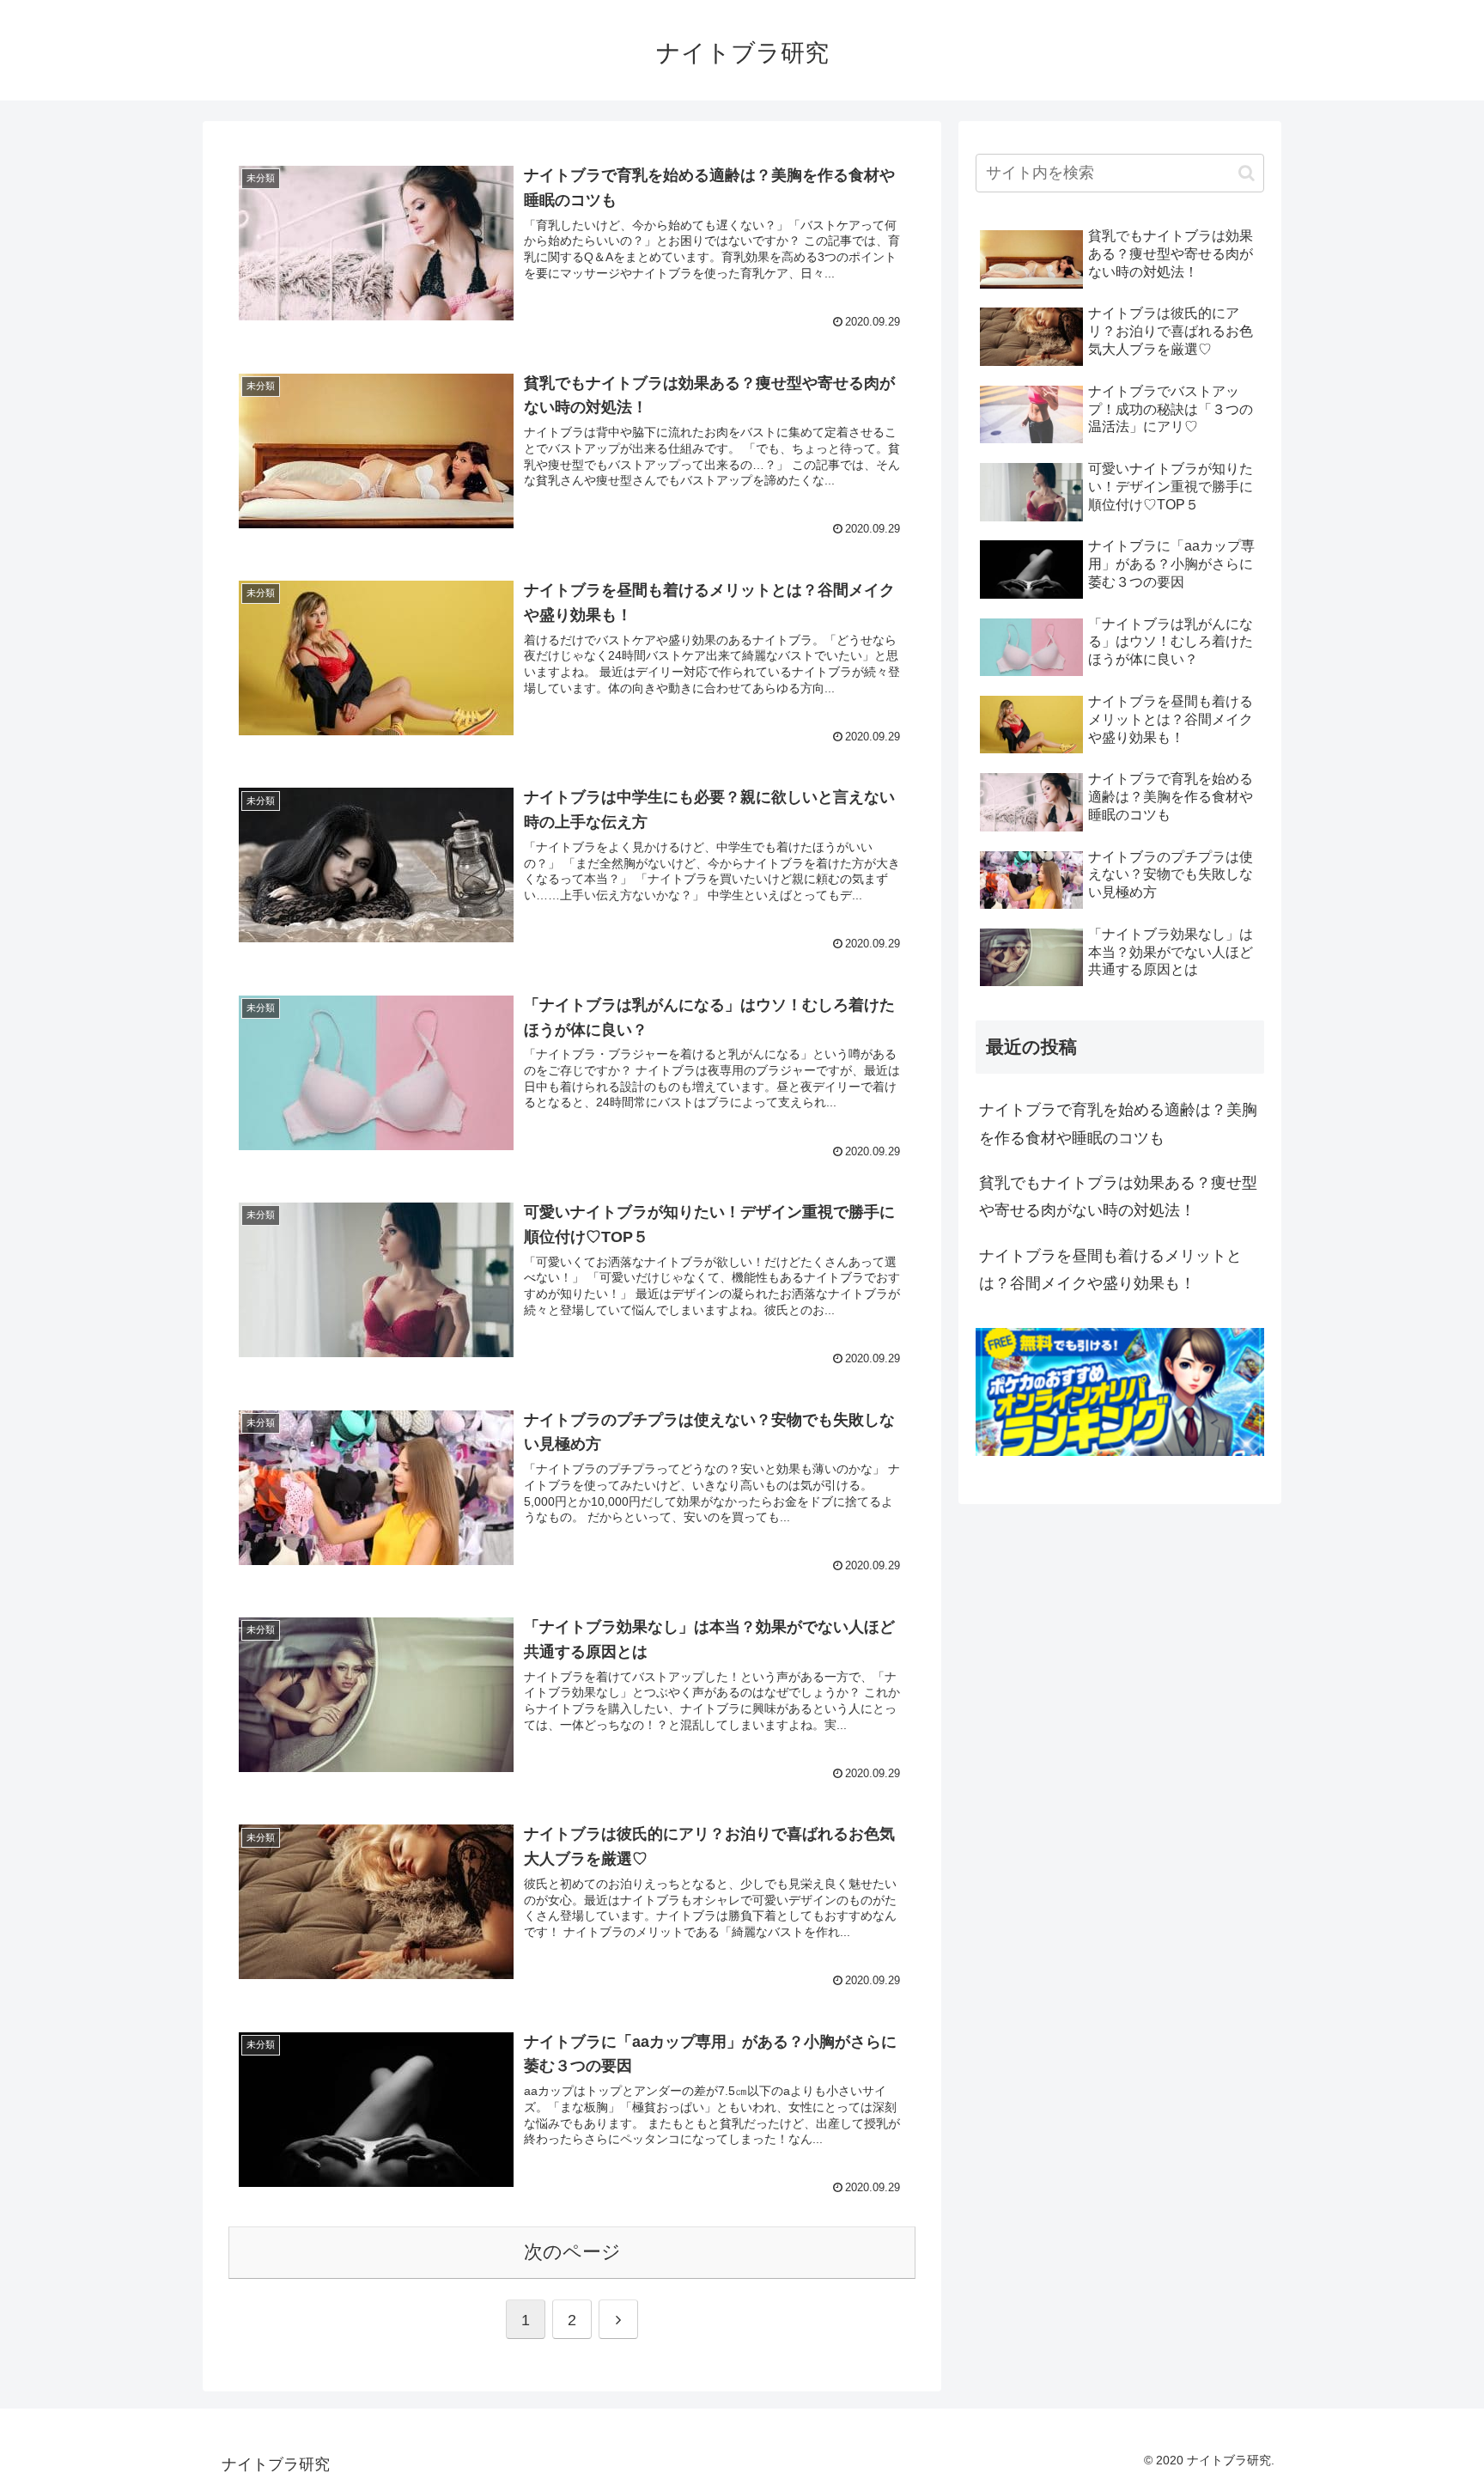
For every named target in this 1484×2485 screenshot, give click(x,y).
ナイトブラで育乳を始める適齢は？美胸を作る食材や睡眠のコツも (1118, 1124)
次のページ (572, 2252)
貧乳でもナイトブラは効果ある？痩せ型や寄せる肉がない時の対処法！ (1118, 1197)
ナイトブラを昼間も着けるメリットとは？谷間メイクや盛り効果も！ (1110, 1270)
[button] (1247, 173)
